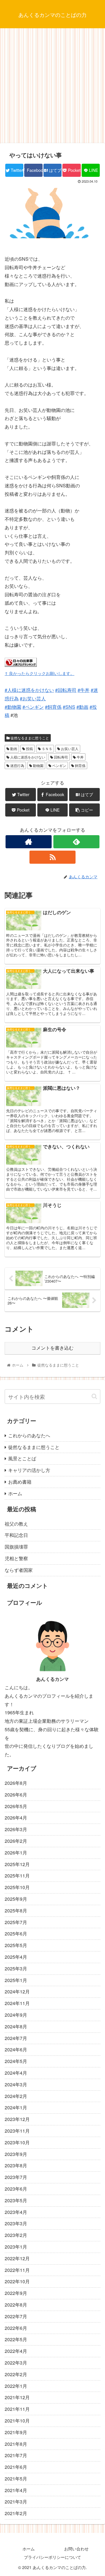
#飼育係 (53, 707)
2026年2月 (16, 1841)
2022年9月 (16, 2293)
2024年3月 (16, 2084)
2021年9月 (16, 2432)
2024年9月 (16, 2015)
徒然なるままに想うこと (29, 738)
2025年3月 (16, 1968)
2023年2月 (16, 2235)
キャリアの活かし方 (29, 1470)
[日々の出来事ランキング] (21, 665)
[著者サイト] (28, 842)
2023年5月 (16, 2200)
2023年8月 (16, 2165)
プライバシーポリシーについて (52, 2557)
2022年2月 (16, 2374)
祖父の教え (16, 1524)
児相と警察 (16, 1558)
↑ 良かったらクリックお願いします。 (40, 673)
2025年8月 (16, 1911)
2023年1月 (16, 2247)
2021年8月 (16, 2444)
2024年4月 (16, 2073)
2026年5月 (16, 1806)
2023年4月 (16, 2212)
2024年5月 (16, 2061)
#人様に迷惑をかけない (29, 690)
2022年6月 (16, 2328)
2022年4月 (16, 2351)
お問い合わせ (76, 2549)
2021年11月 (17, 2409)
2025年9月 (16, 1899)
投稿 (29, 749)
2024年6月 (16, 2049)
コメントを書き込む (52, 1348)
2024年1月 (16, 2107)
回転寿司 (61, 757)
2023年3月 (16, 2223)
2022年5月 (16, 2339)
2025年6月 (16, 1934)
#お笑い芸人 (33, 698)
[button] (94, 1396)
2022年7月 (16, 2316)
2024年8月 (16, 2026)
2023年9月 (16, 2154)
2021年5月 (16, 2479)
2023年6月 (16, 2189)
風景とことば (22, 1458)
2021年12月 (17, 2397)
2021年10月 (17, 2421)
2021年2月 (16, 2513)
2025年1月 (16, 1980)
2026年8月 (16, 1783)
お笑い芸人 (69, 749)
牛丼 (80, 757)
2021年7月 (16, 2455)
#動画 (82, 707)
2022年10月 (17, 2281)
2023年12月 (17, 2119)
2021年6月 (16, 2467)
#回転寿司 (66, 690)
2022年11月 (17, 2270)
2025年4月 (16, 1957)
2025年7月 (16, 1922)
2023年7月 (16, 2177)
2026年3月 (16, 1829)
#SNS (69, 707)
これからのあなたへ (29, 1435)
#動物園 (13, 707)
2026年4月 (16, 1818)
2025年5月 (16, 1945)
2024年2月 (16, 2096)
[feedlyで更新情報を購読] (76, 842)
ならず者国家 (19, 1570)
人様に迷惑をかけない (27, 757)
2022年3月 (16, 2363)
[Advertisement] (52, 88)
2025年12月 (17, 1864)
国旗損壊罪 (16, 1547)
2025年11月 (17, 1876)
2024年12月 (17, 1991)
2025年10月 (17, 1887)
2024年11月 (17, 2003)
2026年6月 (16, 1795)
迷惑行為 (17, 765)
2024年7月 (16, 2038)
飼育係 (80, 765)
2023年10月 (17, 2142)
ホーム (15, 1493)
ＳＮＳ (47, 749)
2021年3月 (16, 2502)
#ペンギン (33, 707)
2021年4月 (16, 2490)
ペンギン (59, 765)
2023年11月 (17, 2131)
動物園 (38, 765)
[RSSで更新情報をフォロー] (52, 857)
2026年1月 (16, 1853)
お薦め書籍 (20, 1482)
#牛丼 (84, 690)
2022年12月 (17, 2258)
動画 (13, 749)
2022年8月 (16, 2305)
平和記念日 (16, 1535)
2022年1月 (16, 2386)
